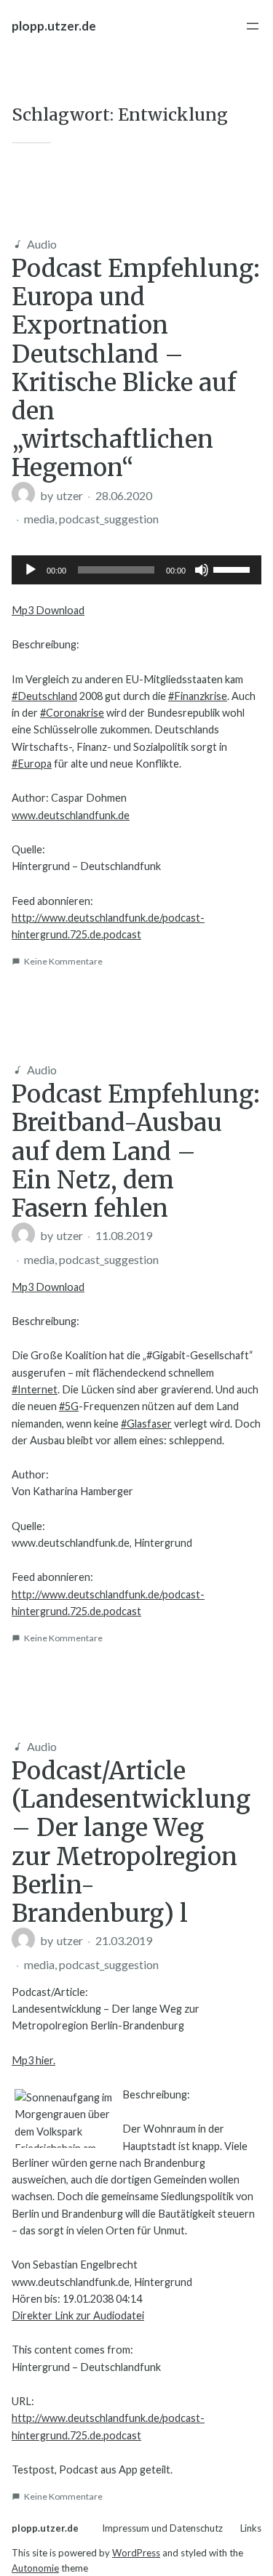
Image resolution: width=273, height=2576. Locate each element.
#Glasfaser (146, 1424)
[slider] (234, 568)
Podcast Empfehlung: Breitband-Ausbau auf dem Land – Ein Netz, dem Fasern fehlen (136, 1151)
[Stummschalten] (202, 570)
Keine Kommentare (63, 961)
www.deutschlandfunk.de (71, 815)
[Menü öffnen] (253, 26)
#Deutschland (44, 696)
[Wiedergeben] (31, 570)
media (39, 519)
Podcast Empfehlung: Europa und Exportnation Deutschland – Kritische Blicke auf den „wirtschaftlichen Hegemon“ (136, 368)
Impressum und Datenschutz (162, 2528)
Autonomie (35, 2568)
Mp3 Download (48, 610)
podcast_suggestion (109, 519)
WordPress (136, 2553)
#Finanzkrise (198, 696)
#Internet (35, 1389)
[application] (136, 570)
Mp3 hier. (33, 2060)
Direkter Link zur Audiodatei (78, 2315)
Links (251, 2528)
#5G (69, 1406)
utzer (70, 495)
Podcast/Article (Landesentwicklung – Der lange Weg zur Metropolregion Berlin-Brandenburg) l (131, 1842)
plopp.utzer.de (54, 26)
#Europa (32, 764)
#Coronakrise (72, 713)
